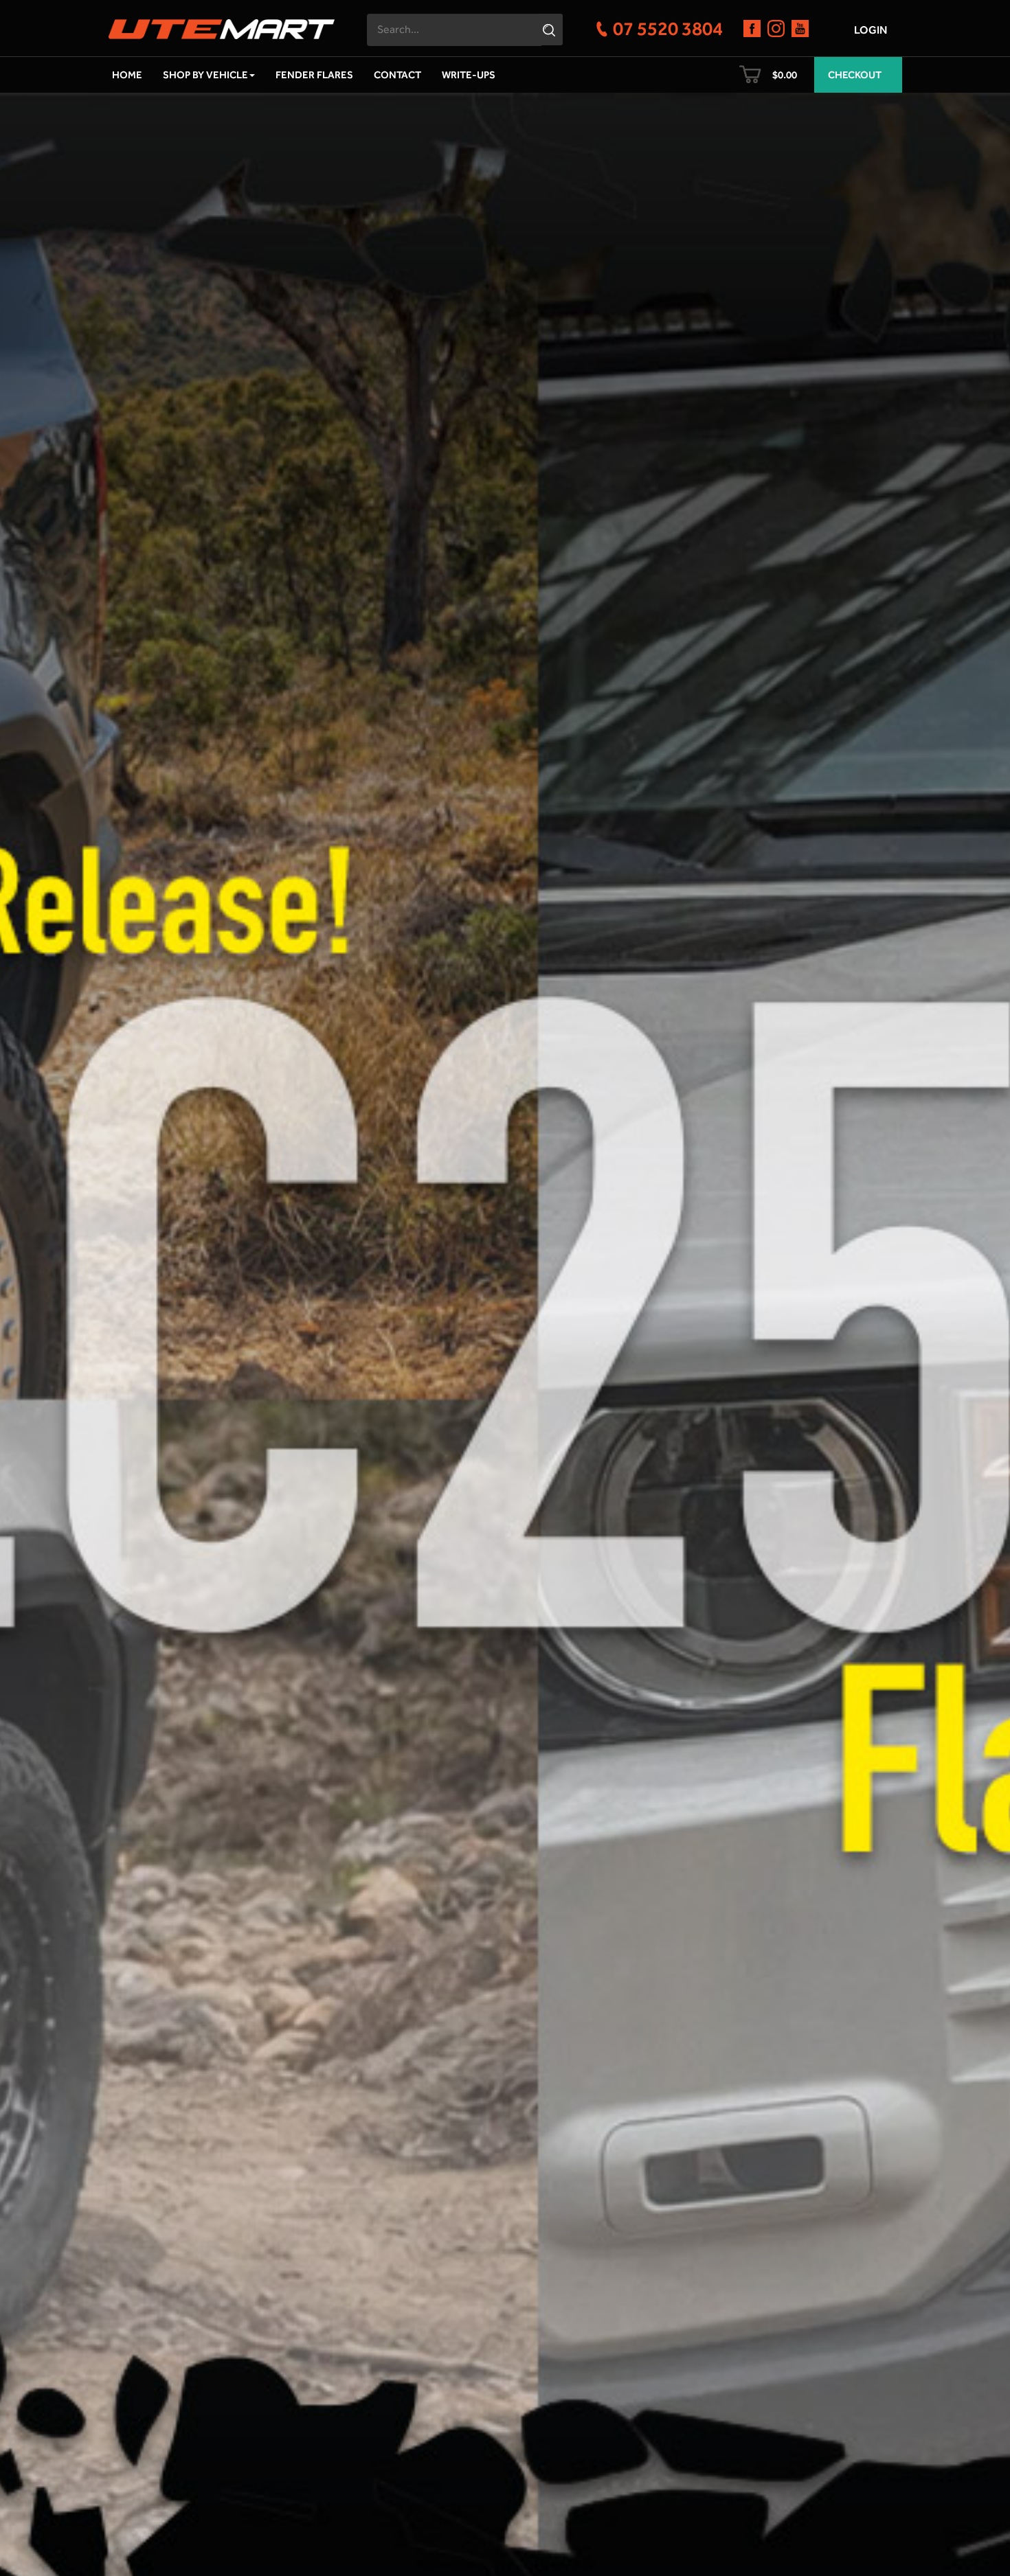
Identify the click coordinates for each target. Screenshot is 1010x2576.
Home (127, 75)
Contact (397, 75)
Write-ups (469, 75)
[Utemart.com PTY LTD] (222, 25)
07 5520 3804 (668, 28)
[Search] (551, 30)
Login (871, 30)
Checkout (855, 75)
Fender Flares (314, 75)
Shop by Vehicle (205, 75)
